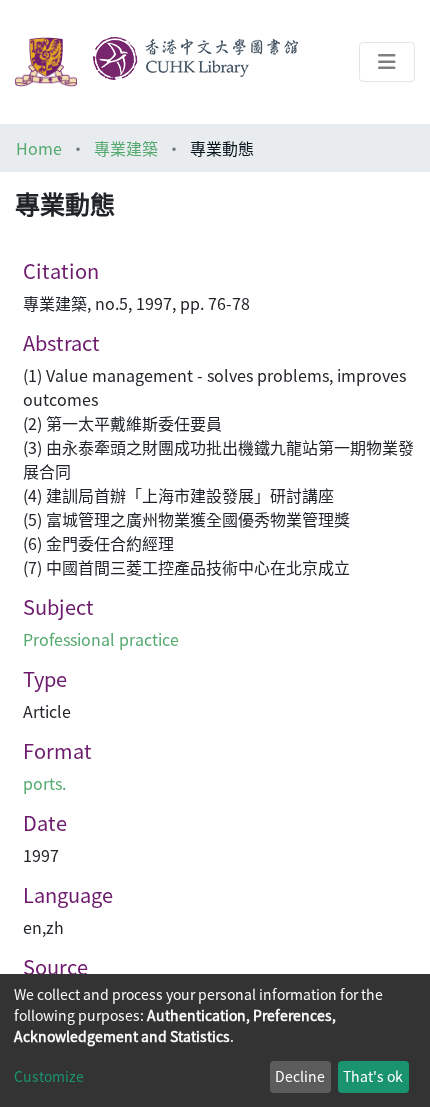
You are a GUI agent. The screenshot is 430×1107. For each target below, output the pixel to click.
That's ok (373, 1076)
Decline (300, 1076)
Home (39, 148)
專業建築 (126, 148)
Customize (49, 1076)
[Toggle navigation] (387, 62)
